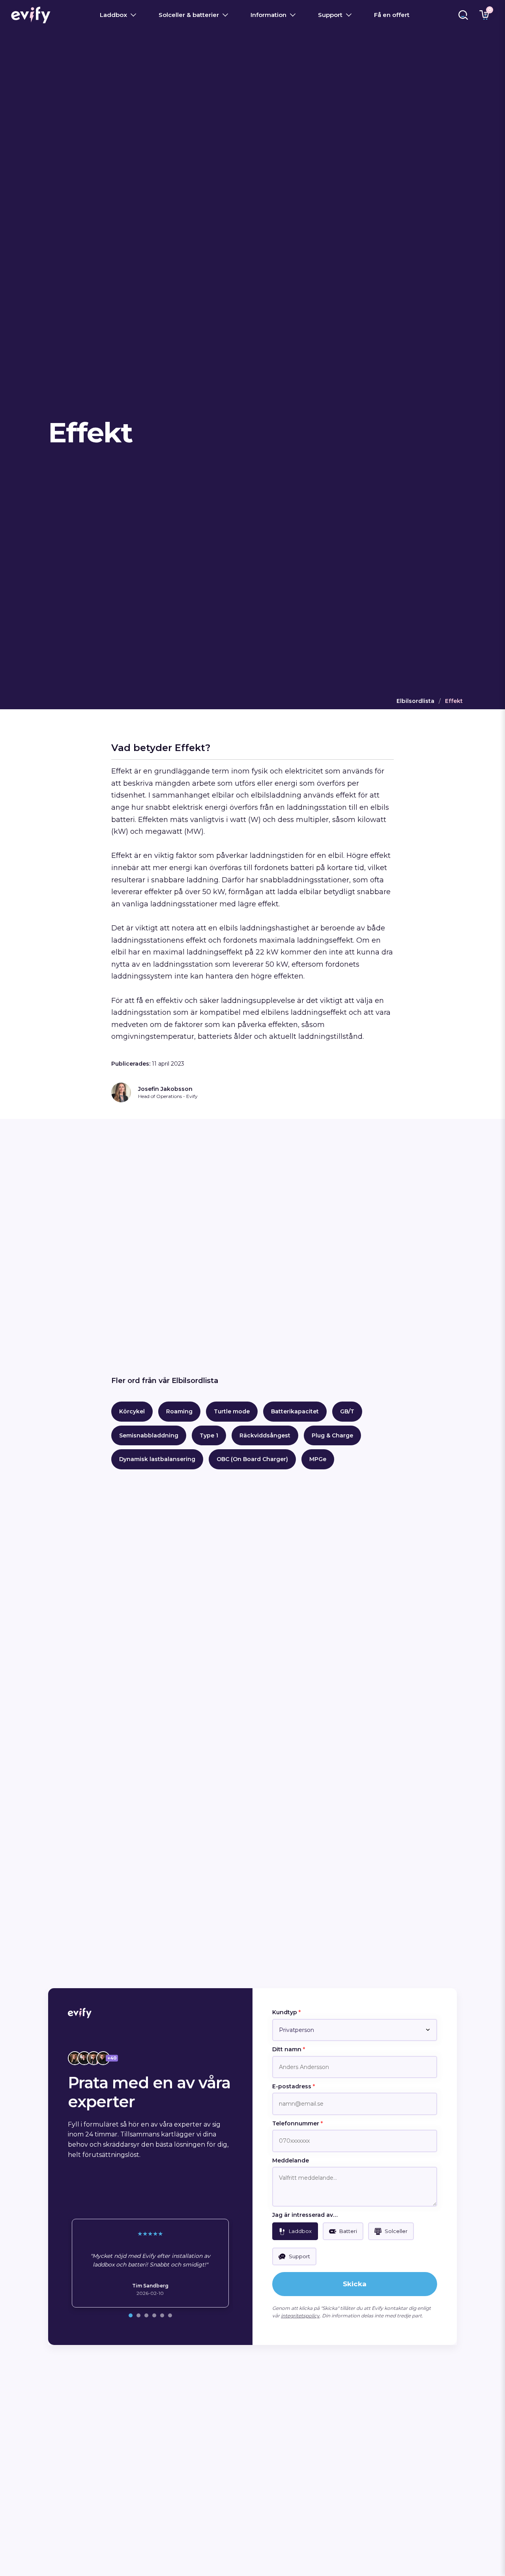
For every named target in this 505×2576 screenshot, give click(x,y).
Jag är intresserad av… (305, 2215)
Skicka (355, 2284)
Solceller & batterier (189, 15)
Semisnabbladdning (149, 1435)
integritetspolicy (300, 2316)
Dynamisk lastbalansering (157, 1459)
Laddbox (113, 15)
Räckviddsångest (265, 1435)
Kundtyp (286, 2012)
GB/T (347, 1411)
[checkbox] (295, 2231)
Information (268, 15)
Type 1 (209, 1435)
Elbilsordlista (415, 701)
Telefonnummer (297, 2123)
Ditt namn (289, 2049)
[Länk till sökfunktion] (463, 15)
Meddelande (291, 2160)
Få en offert (392, 15)
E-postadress (294, 2086)
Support (330, 15)
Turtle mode (232, 1411)
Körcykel (132, 1411)
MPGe (318, 1459)
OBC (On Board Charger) (252, 1459)
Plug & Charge (332, 1435)
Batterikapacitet (295, 1411)
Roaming (179, 1411)
